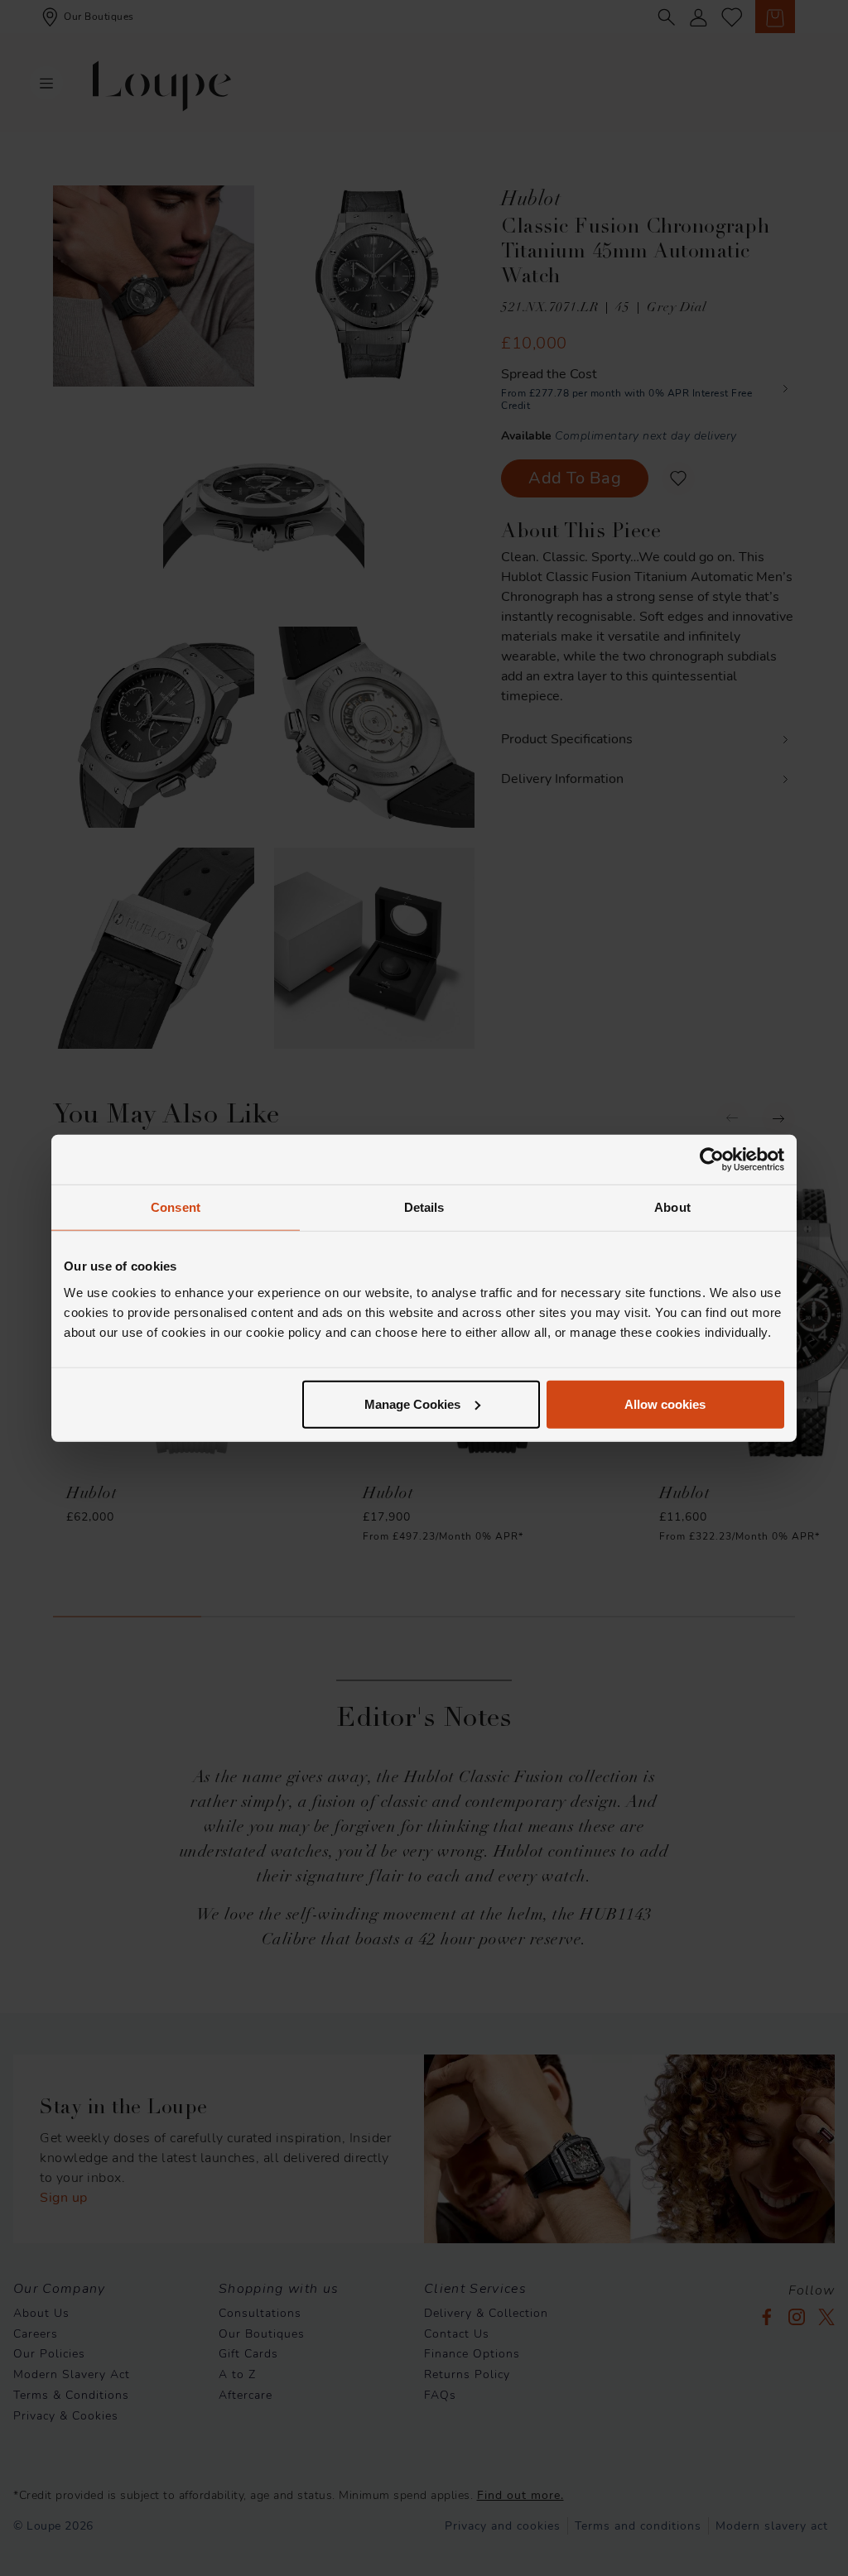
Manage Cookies (412, 1403)
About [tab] (672, 1207)
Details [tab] (424, 1207)
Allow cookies (665, 1403)
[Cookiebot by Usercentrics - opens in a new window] (712, 1160)
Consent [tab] (176, 1207)
